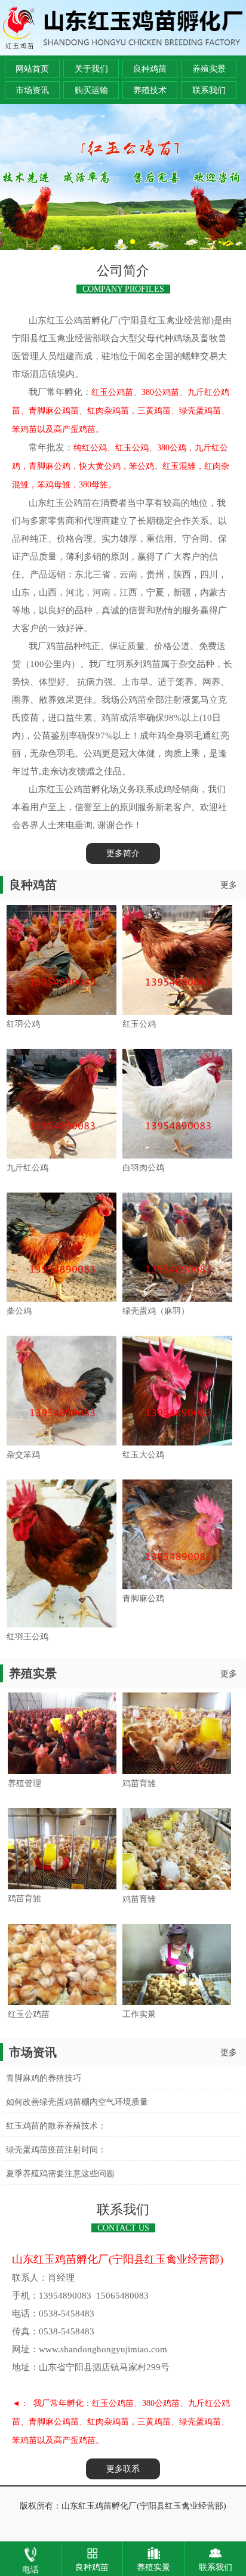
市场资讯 (32, 90)
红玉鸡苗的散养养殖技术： (56, 2126)
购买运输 (91, 90)
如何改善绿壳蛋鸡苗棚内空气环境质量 (77, 2102)
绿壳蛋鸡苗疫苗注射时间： (56, 2150)
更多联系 (123, 2469)
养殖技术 (150, 90)
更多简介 (123, 853)
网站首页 (32, 69)
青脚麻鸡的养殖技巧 (44, 2078)
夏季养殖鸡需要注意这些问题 (60, 2174)
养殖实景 (209, 69)
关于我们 (91, 69)
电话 (30, 2570)
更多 (229, 885)
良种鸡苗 (150, 69)
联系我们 (209, 90)
